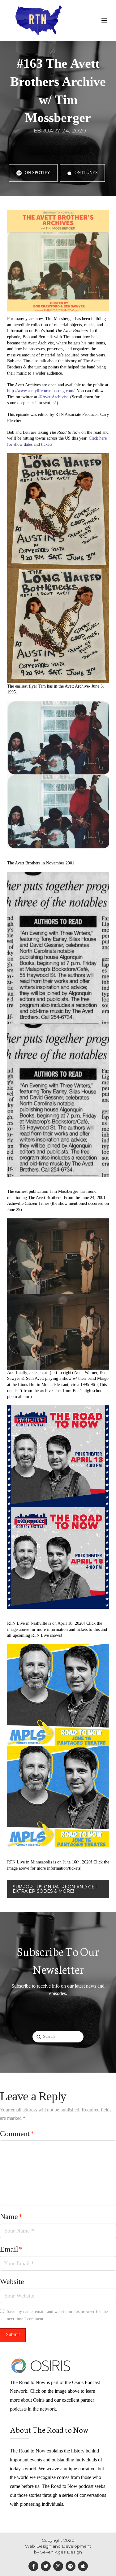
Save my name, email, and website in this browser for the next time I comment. (57, 2315)
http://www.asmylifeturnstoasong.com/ (41, 391)
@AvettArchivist (53, 397)
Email (11, 2249)
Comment (17, 2134)
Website (12, 2281)
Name (11, 2216)
